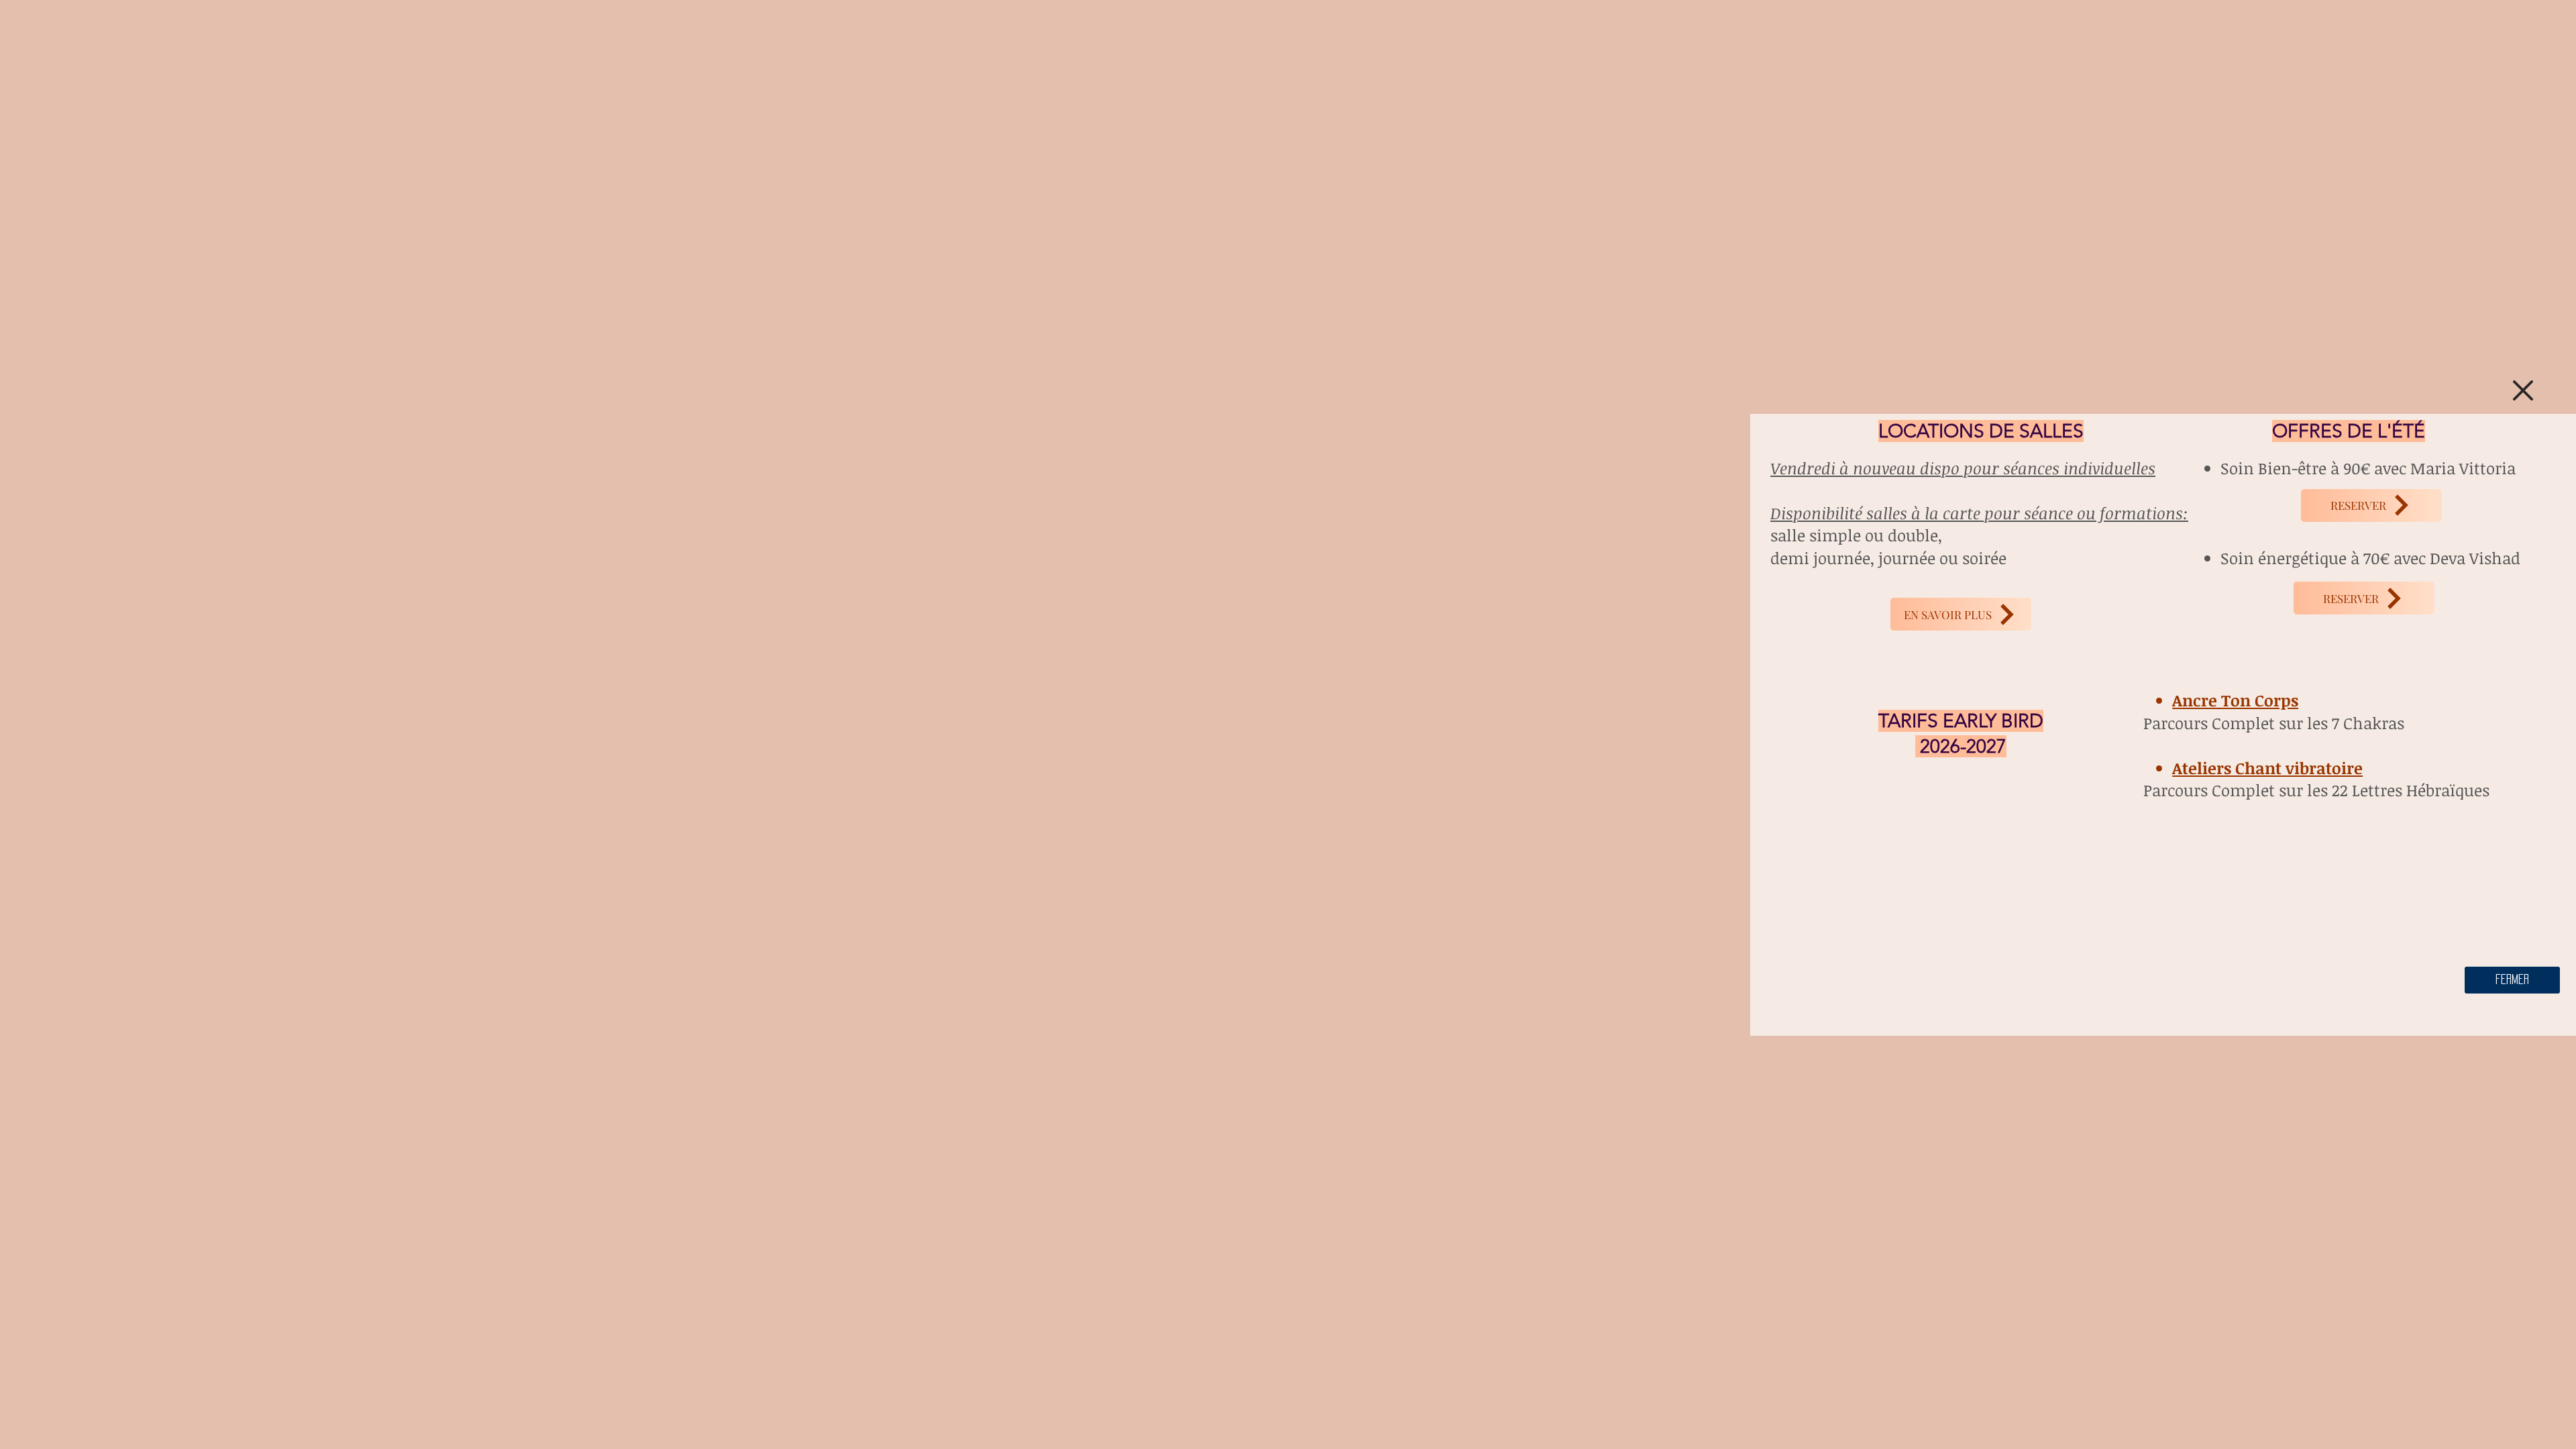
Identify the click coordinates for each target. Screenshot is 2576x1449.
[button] (2523, 390)
